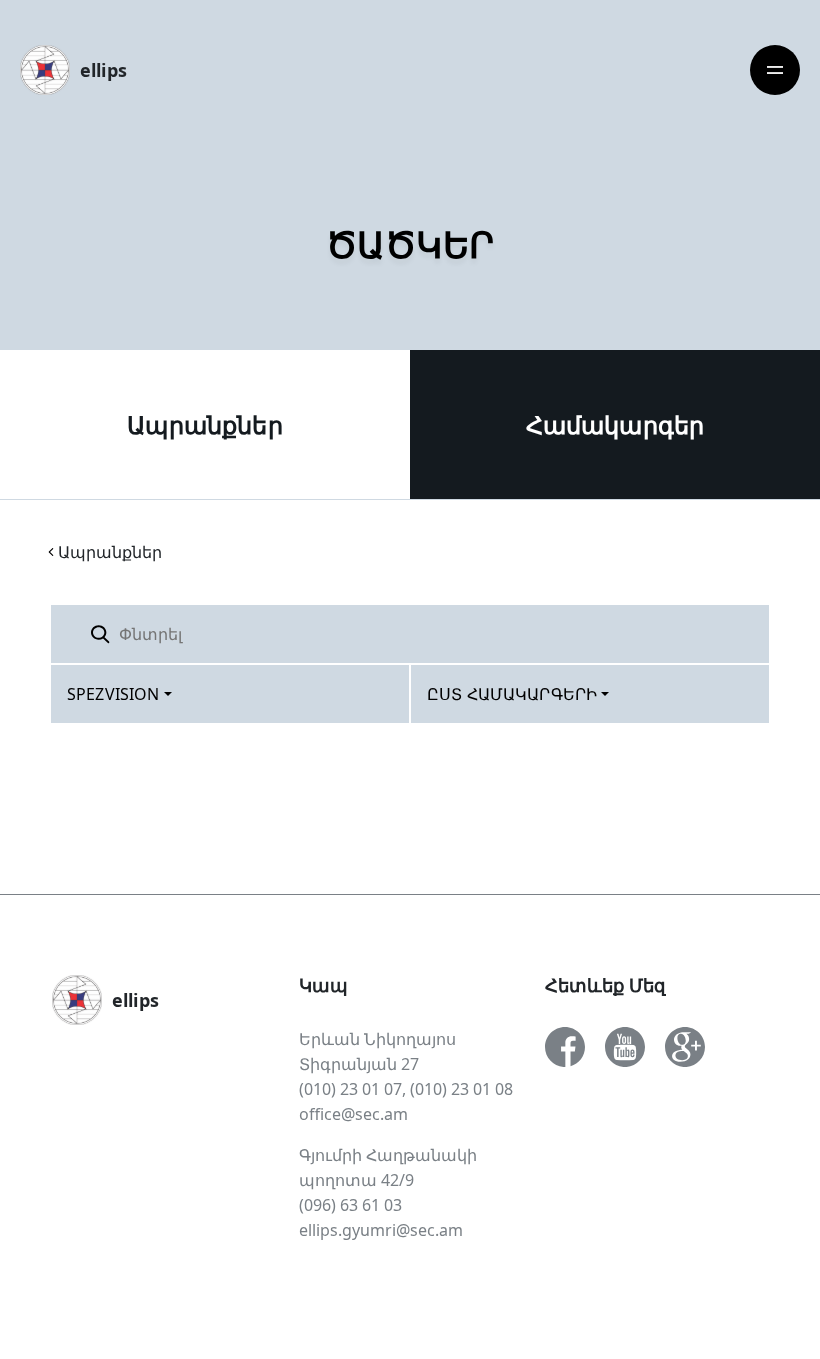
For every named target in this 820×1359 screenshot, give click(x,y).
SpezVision (113, 694)
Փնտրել (719, 633)
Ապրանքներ (204, 424)
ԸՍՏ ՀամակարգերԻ (512, 694)
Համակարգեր (615, 424)
